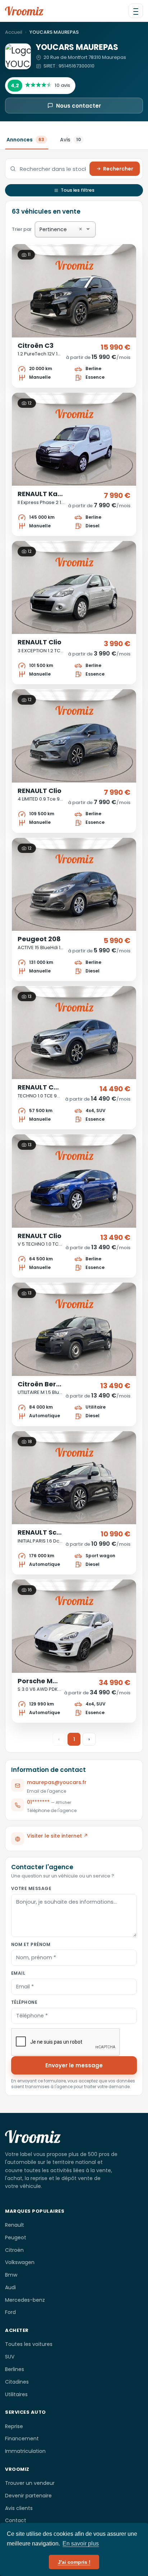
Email (18, 1973)
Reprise (14, 2426)
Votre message (31, 1888)
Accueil (14, 32)
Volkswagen (20, 2262)
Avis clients (19, 2508)
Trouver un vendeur (30, 2483)
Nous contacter (78, 106)
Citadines (17, 2382)
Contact (16, 2520)
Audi (10, 2287)
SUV (10, 2357)
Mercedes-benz (25, 2300)
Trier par (47, 229)
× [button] (80, 229)
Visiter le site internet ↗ (57, 1836)
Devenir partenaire (28, 2496)
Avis (70, 140)
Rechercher (118, 169)
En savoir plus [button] (81, 2544)
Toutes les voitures (29, 2344)
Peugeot (16, 2237)
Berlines (15, 2369)
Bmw (11, 2275)
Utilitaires (16, 2394)
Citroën (14, 2250)
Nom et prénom (31, 1944)
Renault (15, 2225)
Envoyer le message (74, 2065)
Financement (22, 2439)
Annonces (25, 140)
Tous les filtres (78, 190)
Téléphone (24, 2002)
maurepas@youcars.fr (57, 1782)
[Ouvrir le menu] (136, 11)
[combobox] (76, 230)
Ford (10, 2312)
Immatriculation (25, 2451)
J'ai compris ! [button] (74, 2562)
